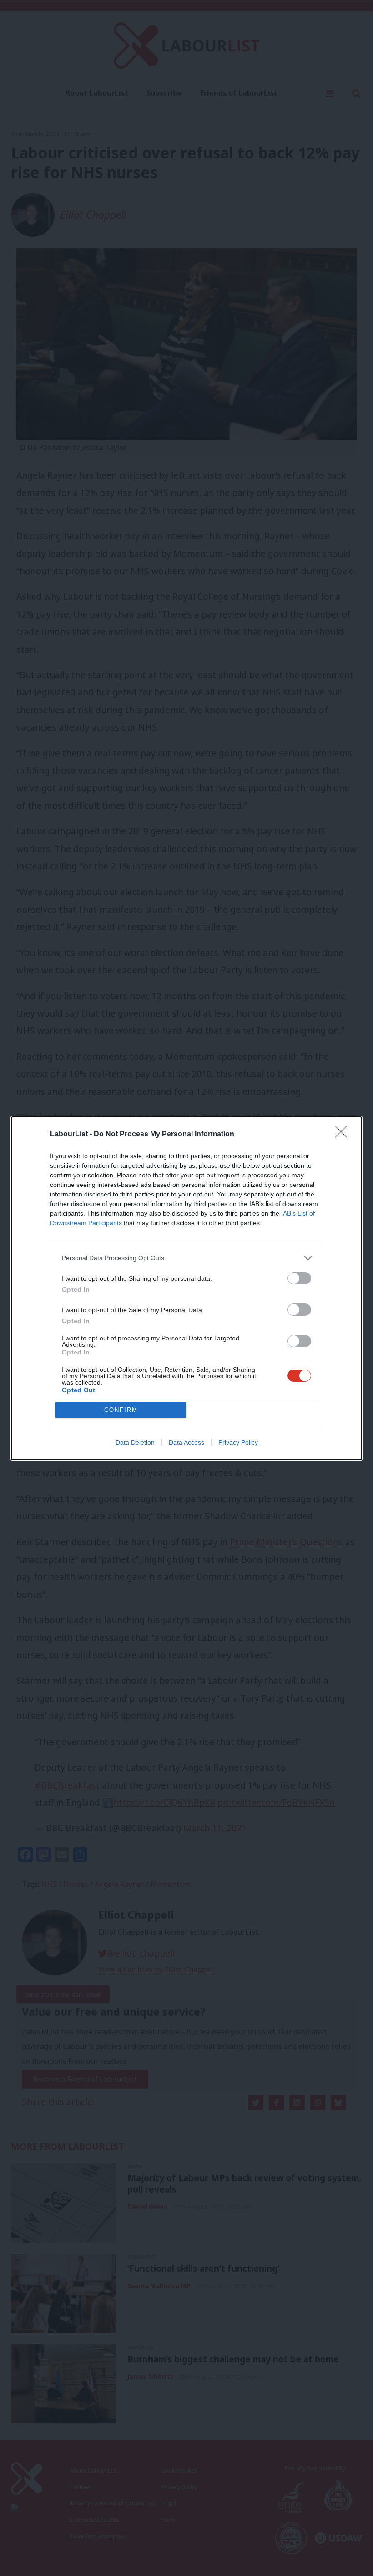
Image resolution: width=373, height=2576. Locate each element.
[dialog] (186, 1288)
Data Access (186, 1442)
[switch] (299, 1278)
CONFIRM (121, 1410)
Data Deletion (135, 1442)
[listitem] (186, 1258)
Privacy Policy (238, 1442)
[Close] (344, 1135)
